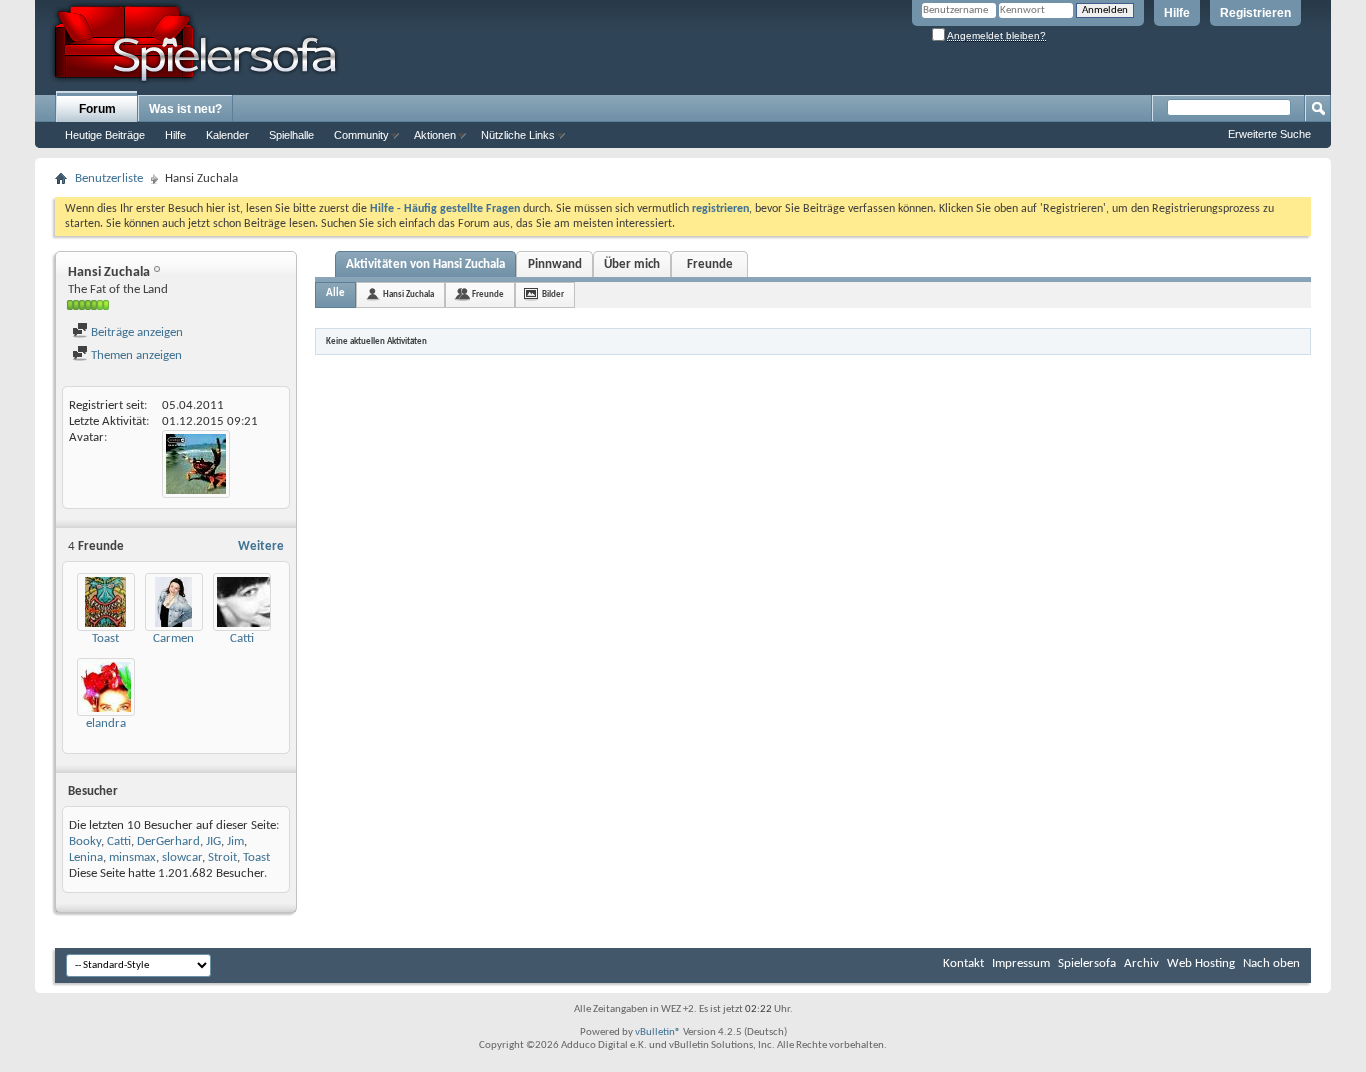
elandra (106, 723)
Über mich (632, 264)
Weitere (261, 546)
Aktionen (435, 135)
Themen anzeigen (135, 355)
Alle (335, 293)
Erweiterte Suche (1269, 134)
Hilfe (1177, 13)
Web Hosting (1201, 963)
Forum (97, 109)
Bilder (553, 294)
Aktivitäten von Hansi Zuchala (425, 264)
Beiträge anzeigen (135, 332)
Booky (85, 841)
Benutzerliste (109, 178)
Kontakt (963, 963)
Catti (242, 638)
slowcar (182, 857)
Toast (105, 638)
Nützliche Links (518, 135)
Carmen (173, 638)
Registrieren (1255, 13)
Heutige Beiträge (105, 135)
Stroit (222, 857)
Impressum (1021, 963)
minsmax (132, 857)
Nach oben (1271, 963)
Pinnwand (555, 264)
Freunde (710, 264)
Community (361, 135)
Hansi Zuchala (408, 294)
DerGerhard (168, 841)
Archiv (1141, 963)
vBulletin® (658, 1032)
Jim (235, 841)
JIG (213, 841)
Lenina (86, 857)
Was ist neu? (185, 109)
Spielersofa (1087, 963)
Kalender (227, 135)
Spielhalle (291, 135)
